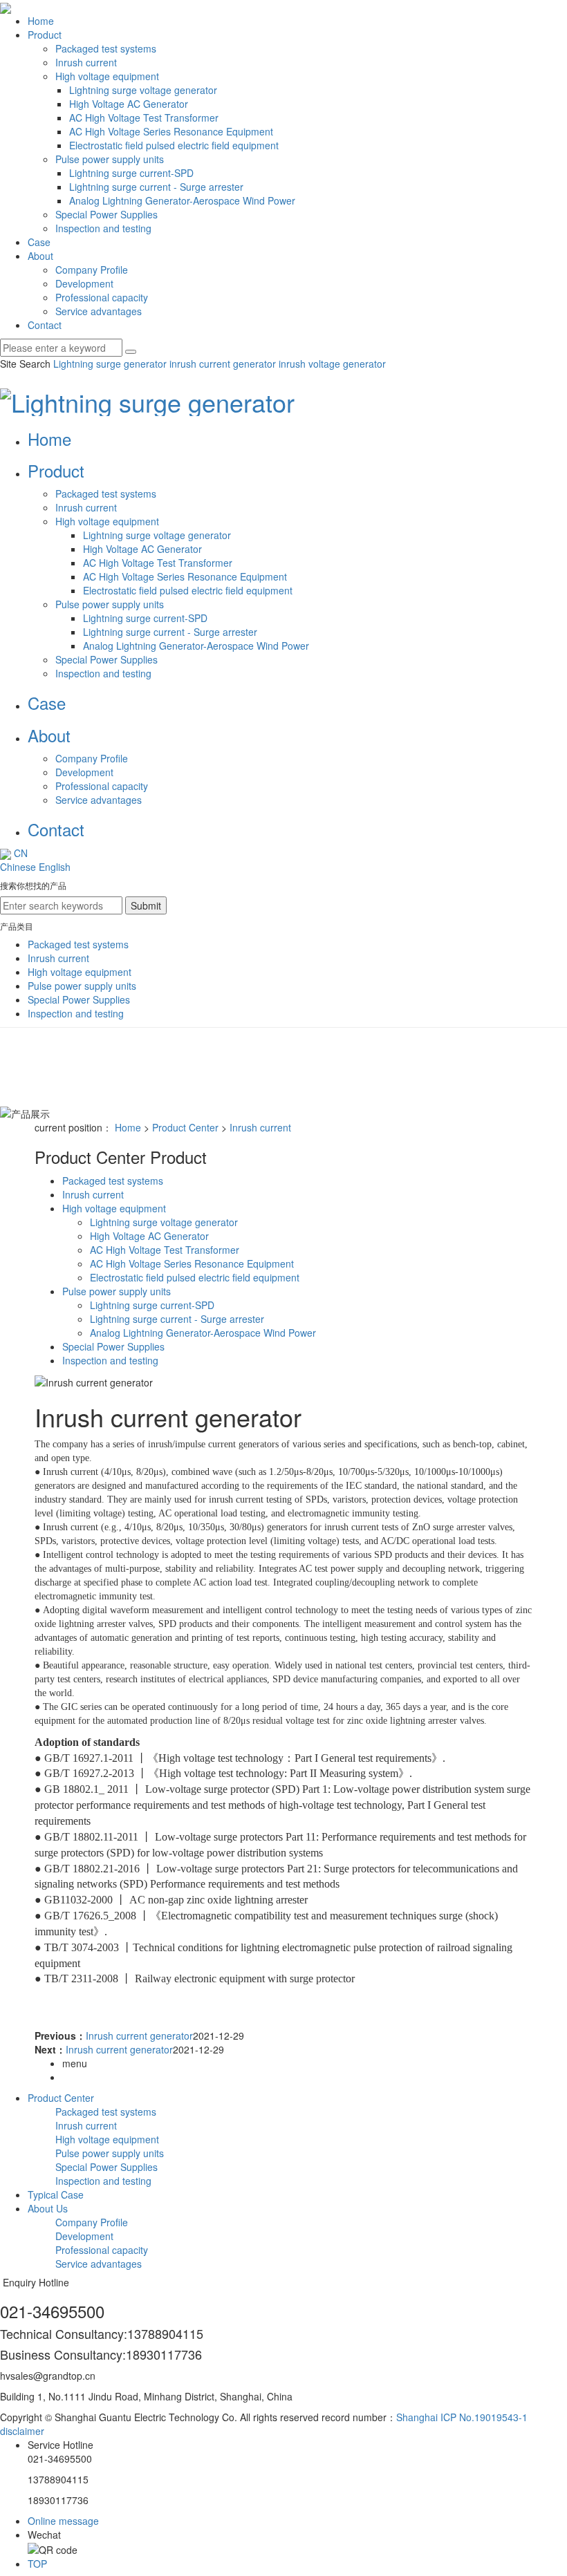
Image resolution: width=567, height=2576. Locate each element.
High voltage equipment (107, 76)
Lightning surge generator (110, 364)
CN (19, 853)
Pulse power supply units (110, 159)
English (55, 867)
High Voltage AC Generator (129, 104)
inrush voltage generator (331, 364)
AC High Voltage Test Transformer (144, 117)
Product (45, 35)
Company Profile (92, 270)
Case (39, 242)
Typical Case (56, 2194)
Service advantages (99, 311)
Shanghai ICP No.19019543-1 (462, 2417)
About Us (48, 2208)
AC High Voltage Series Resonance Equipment (171, 131)
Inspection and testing (103, 228)
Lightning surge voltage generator (143, 90)
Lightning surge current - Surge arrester (156, 187)
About (40, 256)
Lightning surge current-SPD (131, 173)
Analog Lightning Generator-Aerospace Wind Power (182, 200)
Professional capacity (102, 297)
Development (84, 283)
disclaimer (22, 2431)
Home (41, 21)
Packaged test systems (106, 48)
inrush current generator (221, 364)
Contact (45, 325)
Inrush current (86, 62)
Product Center (185, 1127)
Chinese (18, 867)
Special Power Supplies (106, 214)
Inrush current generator (139, 2036)
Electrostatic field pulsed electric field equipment (174, 145)
